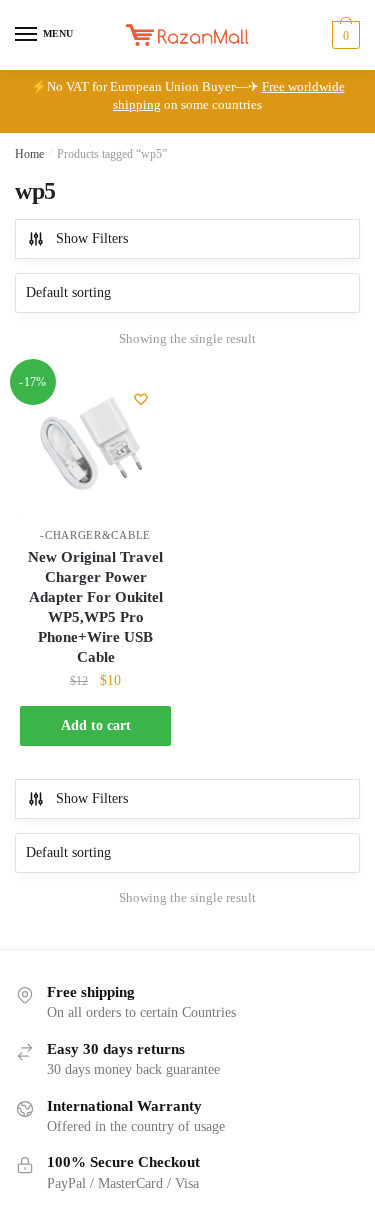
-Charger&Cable (95, 535)
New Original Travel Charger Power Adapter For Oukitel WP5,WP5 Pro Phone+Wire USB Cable (95, 607)
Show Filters (92, 238)
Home (29, 154)
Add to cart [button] (96, 725)
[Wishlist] (141, 399)
